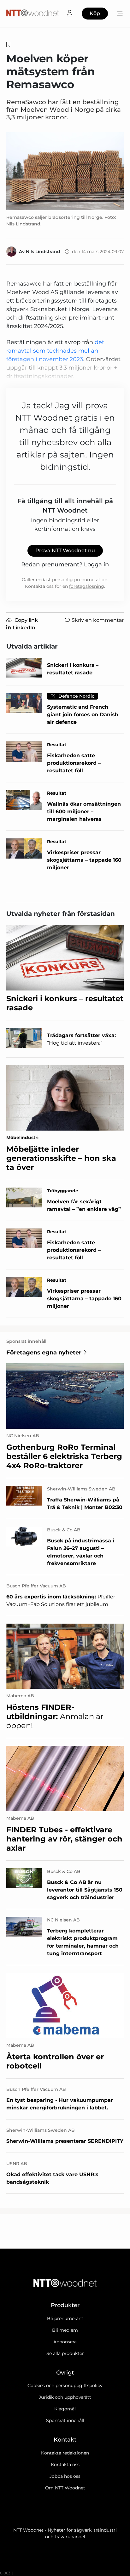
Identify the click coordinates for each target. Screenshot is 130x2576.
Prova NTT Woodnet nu (65, 550)
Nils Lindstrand (43, 252)
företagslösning (87, 586)
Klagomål (65, 2409)
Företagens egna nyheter (44, 1353)
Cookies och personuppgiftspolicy (65, 2386)
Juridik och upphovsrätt (65, 2397)
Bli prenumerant (65, 2318)
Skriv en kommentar (98, 620)
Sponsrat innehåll (65, 2420)
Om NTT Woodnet (65, 2488)
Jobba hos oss (65, 2476)
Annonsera (65, 2342)
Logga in (96, 565)
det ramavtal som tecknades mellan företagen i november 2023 (55, 351)
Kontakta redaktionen (65, 2453)
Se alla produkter (65, 2353)
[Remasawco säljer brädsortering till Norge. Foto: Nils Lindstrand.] (65, 171)
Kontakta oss (65, 2465)
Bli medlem (65, 2330)
